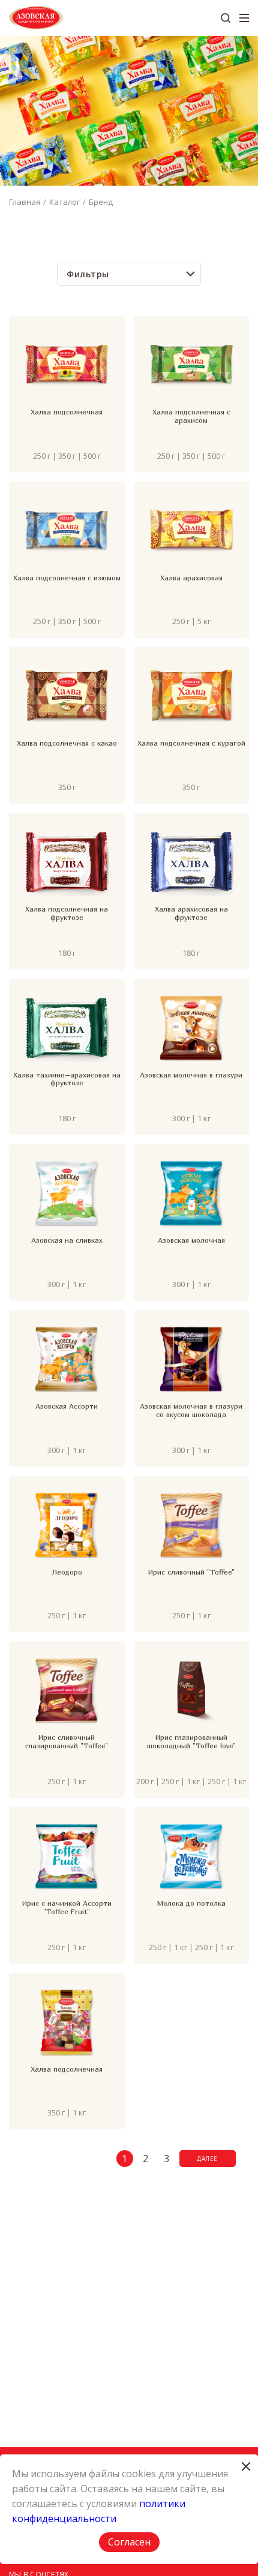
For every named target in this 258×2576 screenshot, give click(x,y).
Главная (25, 202)
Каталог (64, 202)
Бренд (101, 202)
